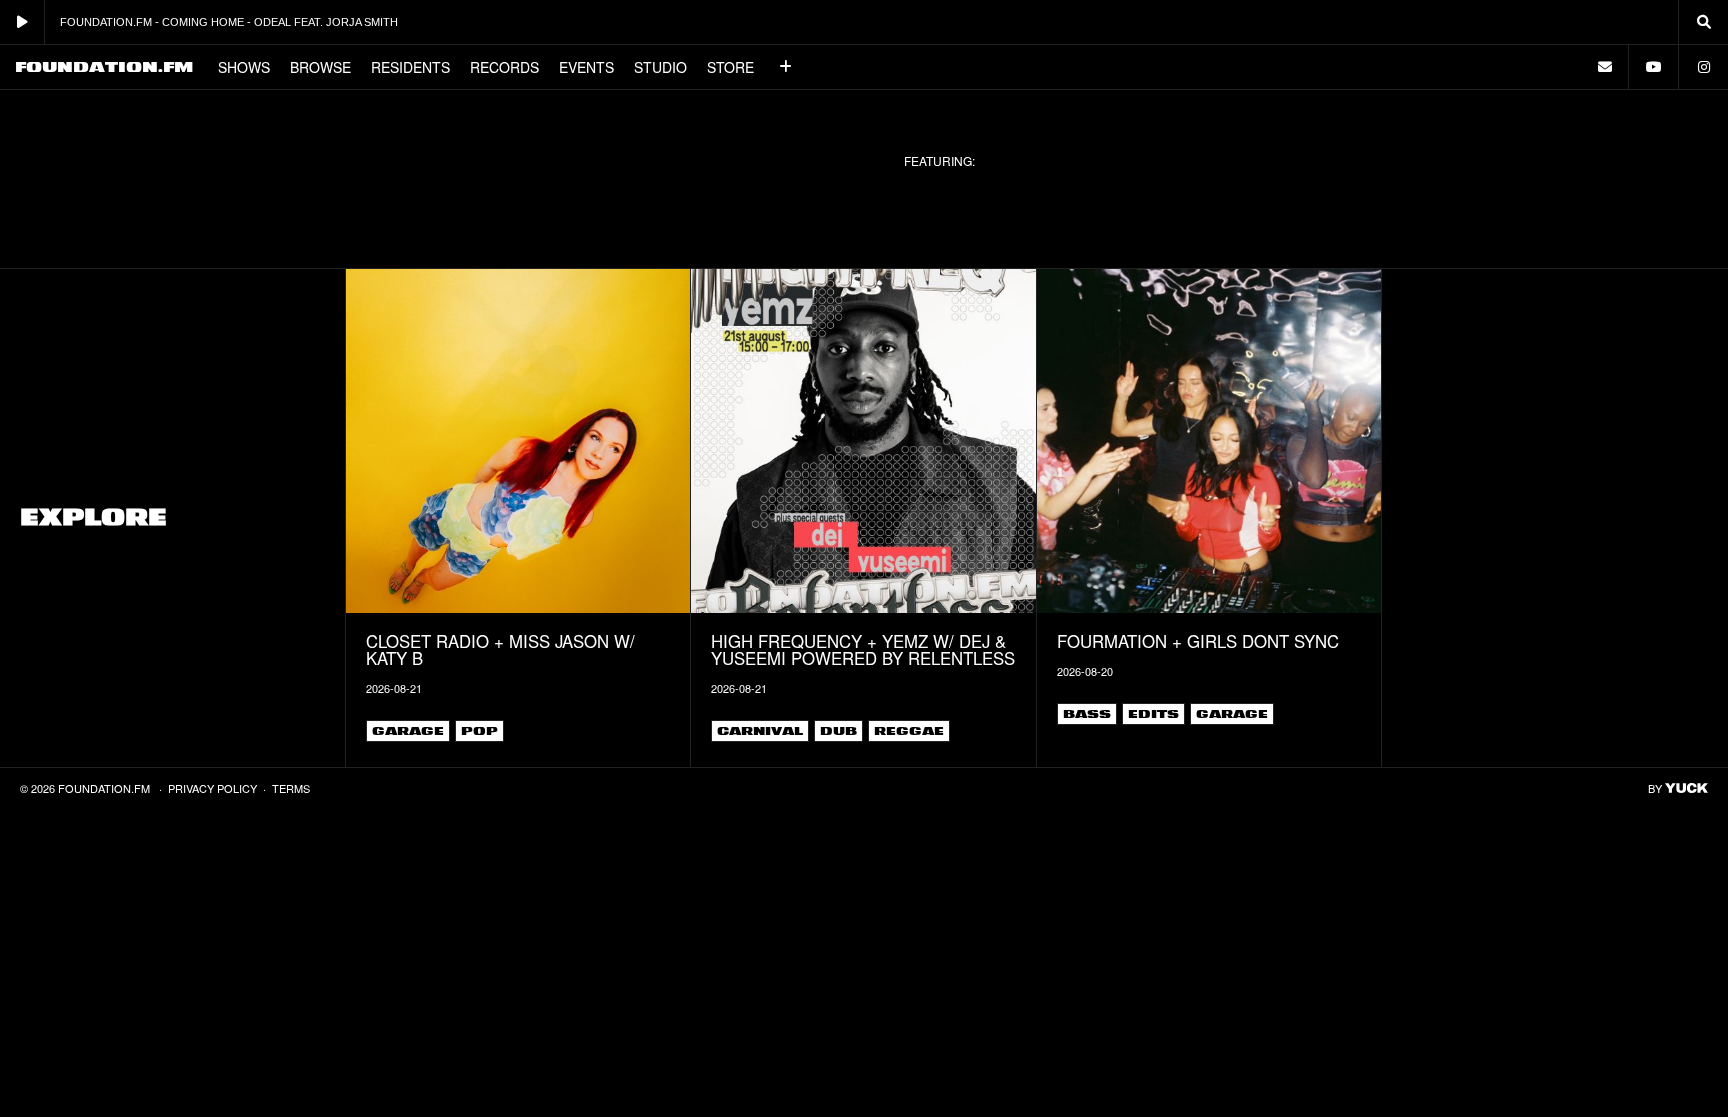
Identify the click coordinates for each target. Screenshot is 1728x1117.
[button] (786, 67)
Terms (291, 788)
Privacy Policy (212, 788)
